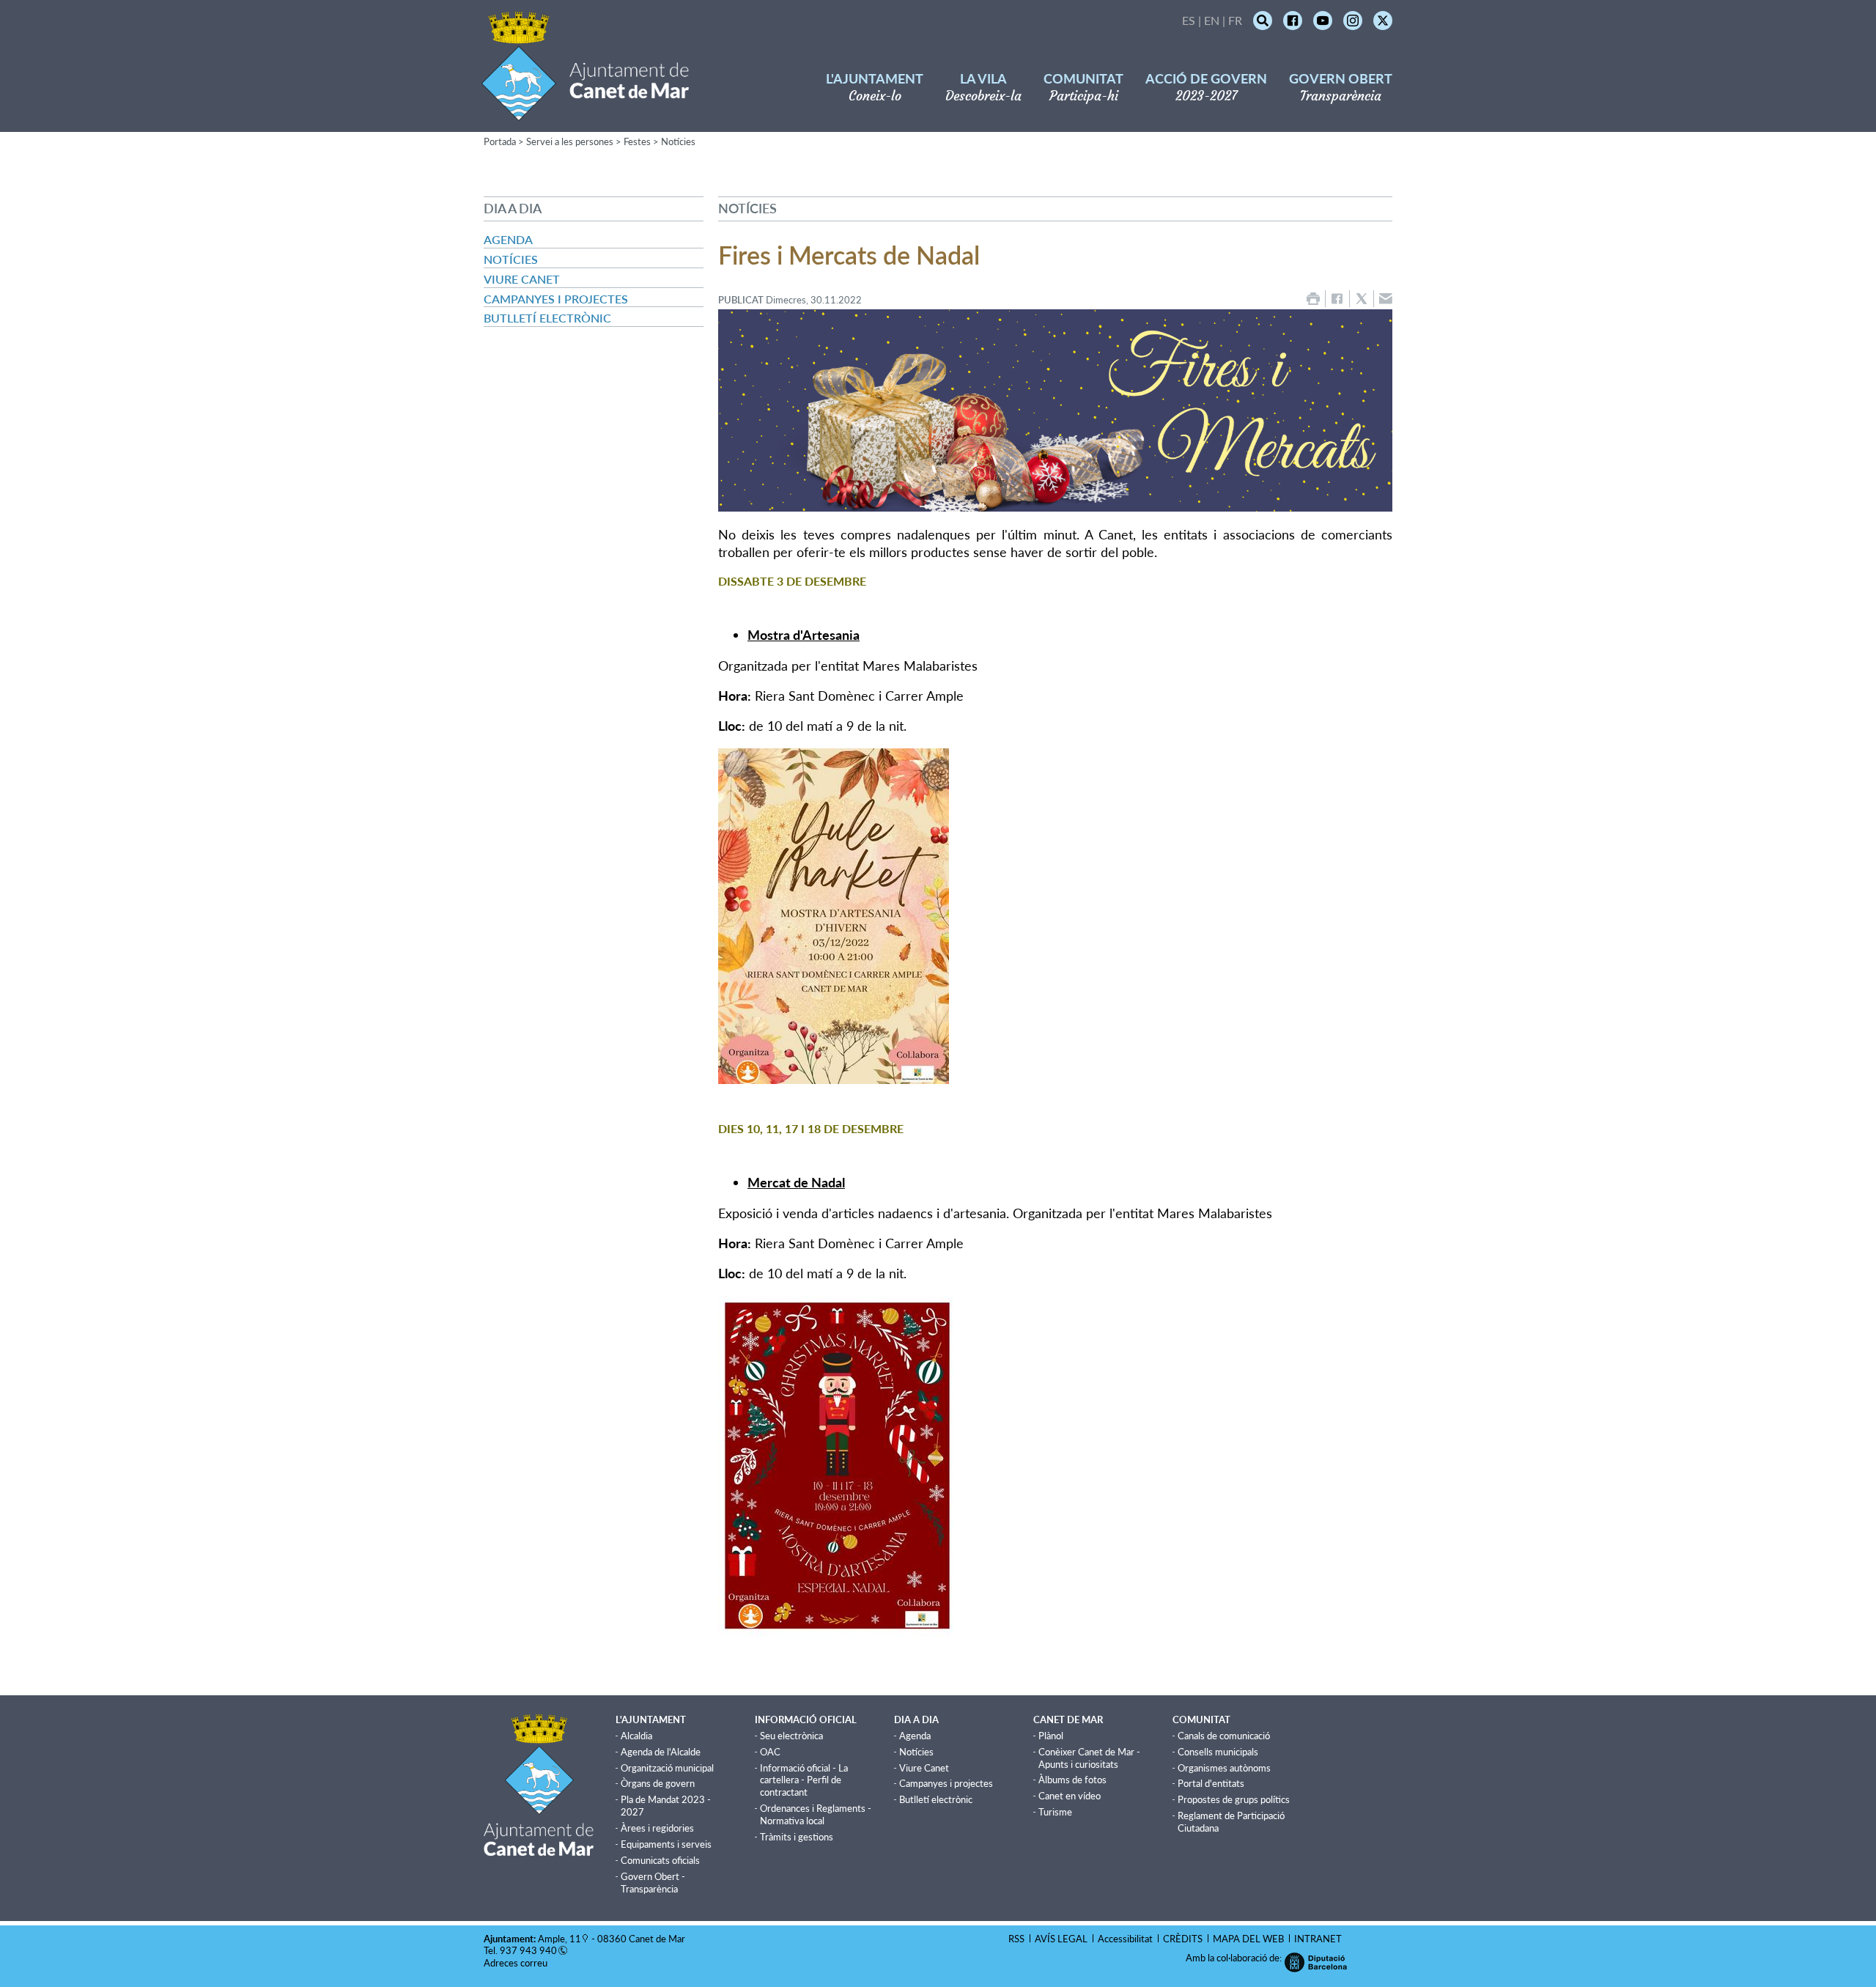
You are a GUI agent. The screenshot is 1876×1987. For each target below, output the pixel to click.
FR (1235, 20)
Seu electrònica (791, 1736)
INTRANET (1318, 1939)
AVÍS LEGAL (1061, 1939)
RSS (1016, 1939)
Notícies (678, 141)
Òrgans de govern (658, 1783)
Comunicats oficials (660, 1860)
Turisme (1055, 1812)
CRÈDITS (1183, 1939)
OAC (770, 1752)
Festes (637, 141)
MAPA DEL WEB (1248, 1939)
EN (1212, 20)
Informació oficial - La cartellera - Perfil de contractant (804, 1780)
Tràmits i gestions (797, 1837)
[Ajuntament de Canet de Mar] (585, 112)
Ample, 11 (560, 1939)
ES (1189, 20)
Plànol (1051, 1736)
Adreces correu (517, 1963)
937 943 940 (528, 1950)
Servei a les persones (570, 141)
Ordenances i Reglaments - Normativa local (816, 1814)
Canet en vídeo (1070, 1796)
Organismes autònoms (1224, 1768)
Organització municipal (667, 1768)
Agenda (508, 239)
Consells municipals (1218, 1752)
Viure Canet (522, 279)
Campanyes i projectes (556, 299)
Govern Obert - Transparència (653, 1883)
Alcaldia (636, 1736)
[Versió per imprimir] (1313, 299)
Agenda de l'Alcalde (661, 1752)
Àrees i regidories (657, 1828)
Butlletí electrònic (547, 318)
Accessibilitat (1125, 1939)
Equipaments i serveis (666, 1844)
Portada (500, 141)
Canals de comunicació (1224, 1736)
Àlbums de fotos (1072, 1780)
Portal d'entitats (1211, 1783)
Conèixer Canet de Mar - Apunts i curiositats (1089, 1758)
